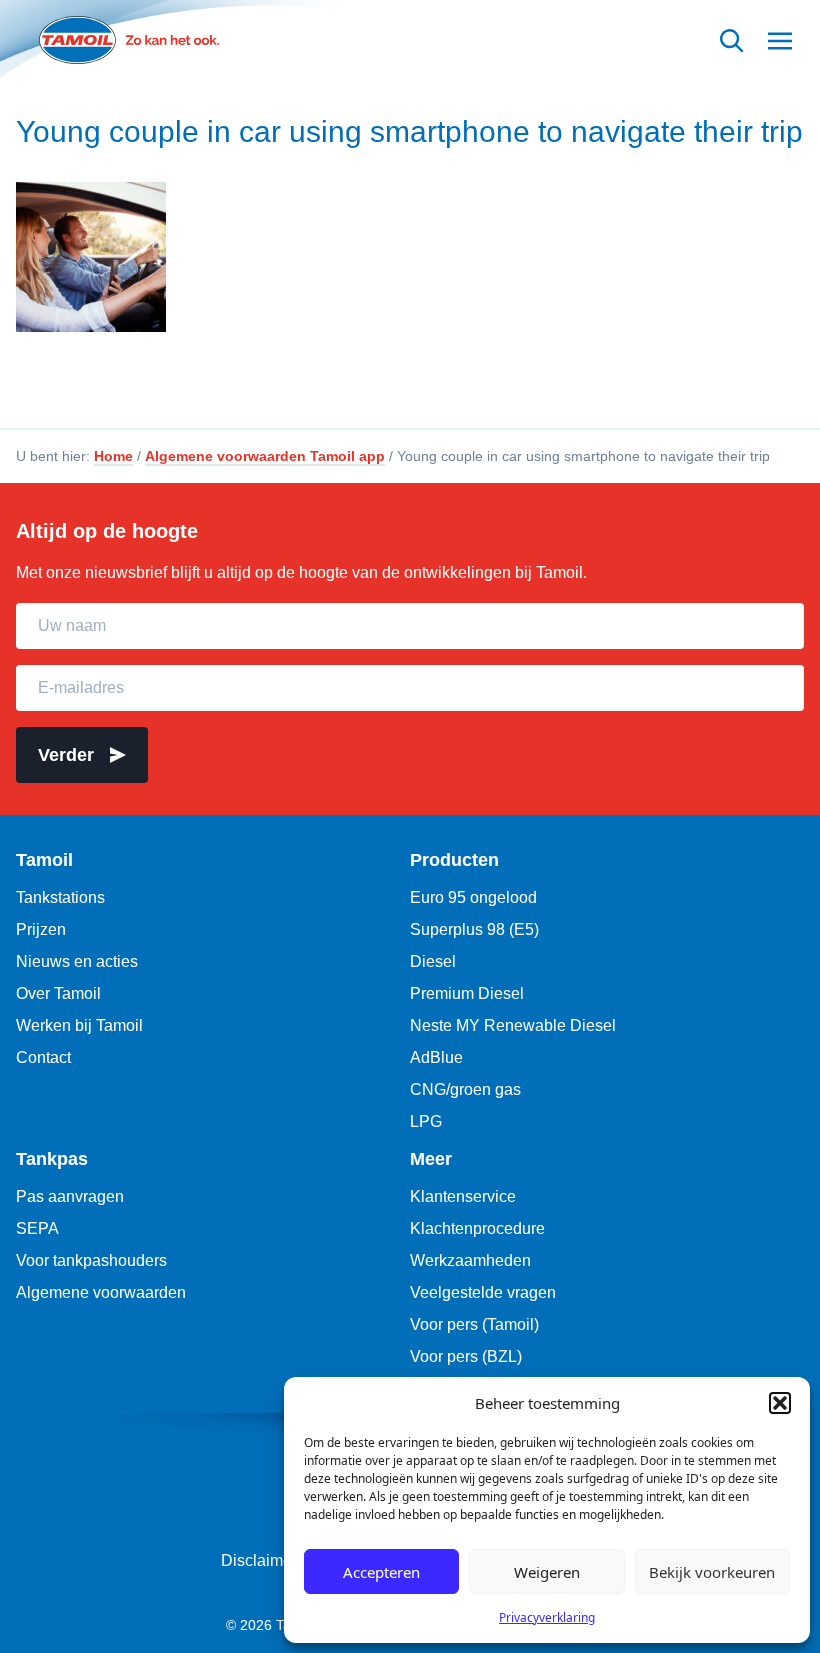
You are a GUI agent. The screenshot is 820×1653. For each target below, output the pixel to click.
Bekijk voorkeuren (712, 1572)
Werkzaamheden (470, 1260)
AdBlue (436, 1057)
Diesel (433, 961)
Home (113, 456)
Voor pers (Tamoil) (474, 1324)
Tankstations (60, 897)
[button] (780, 1403)
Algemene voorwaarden (101, 1292)
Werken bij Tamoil (79, 1025)
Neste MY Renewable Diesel (513, 1025)
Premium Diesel (467, 993)
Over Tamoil (58, 993)
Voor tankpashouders (91, 1260)
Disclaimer (259, 1560)
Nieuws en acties (77, 961)
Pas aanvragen (70, 1196)
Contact (43, 1057)
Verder (66, 755)
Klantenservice (463, 1196)
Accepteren (381, 1572)
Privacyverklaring (547, 1617)
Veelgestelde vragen (483, 1292)
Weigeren (547, 1572)
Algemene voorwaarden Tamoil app (265, 456)
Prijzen (41, 929)
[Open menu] (780, 40)
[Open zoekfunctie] (732, 40)
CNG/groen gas (465, 1089)
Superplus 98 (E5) (474, 929)
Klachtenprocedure (477, 1228)
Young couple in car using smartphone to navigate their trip (409, 131)
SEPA (37, 1228)
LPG (426, 1121)
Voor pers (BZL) (466, 1356)
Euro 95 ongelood (473, 897)
